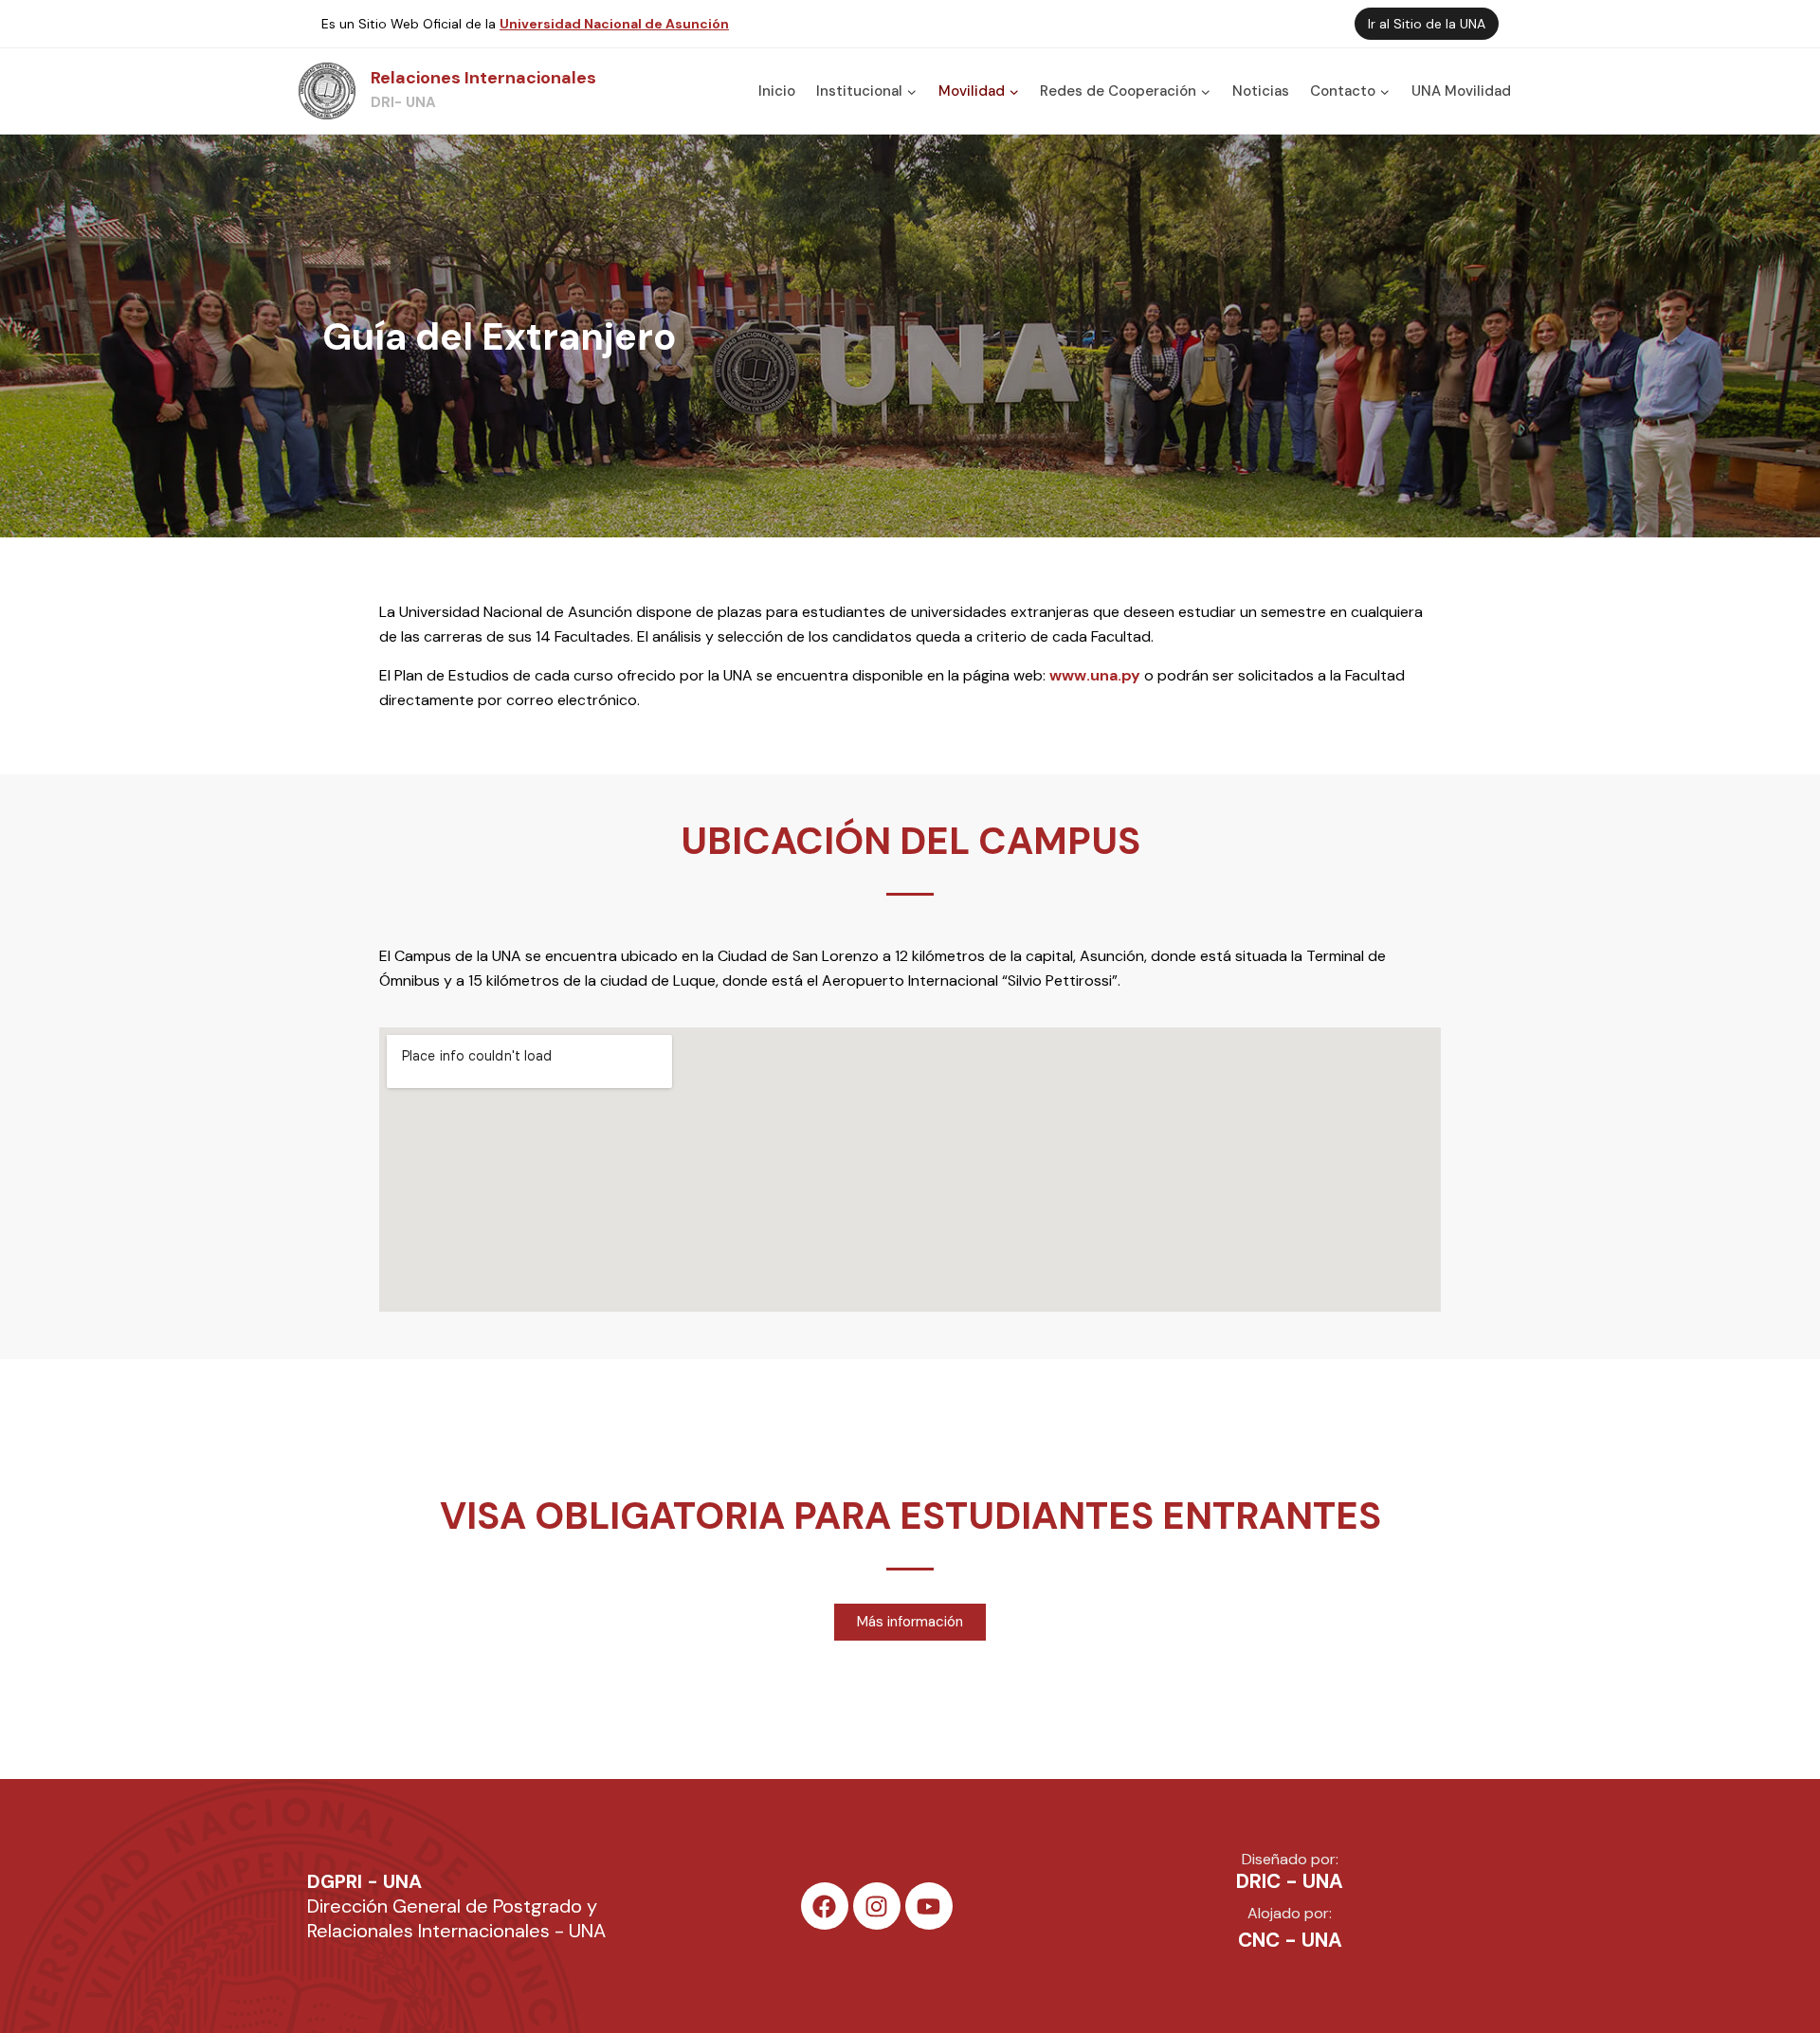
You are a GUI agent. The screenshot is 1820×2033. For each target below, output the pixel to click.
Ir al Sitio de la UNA (1427, 24)
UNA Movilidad (1461, 91)
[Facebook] (825, 1906)
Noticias (1261, 91)
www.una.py (1095, 675)
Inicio (777, 91)
